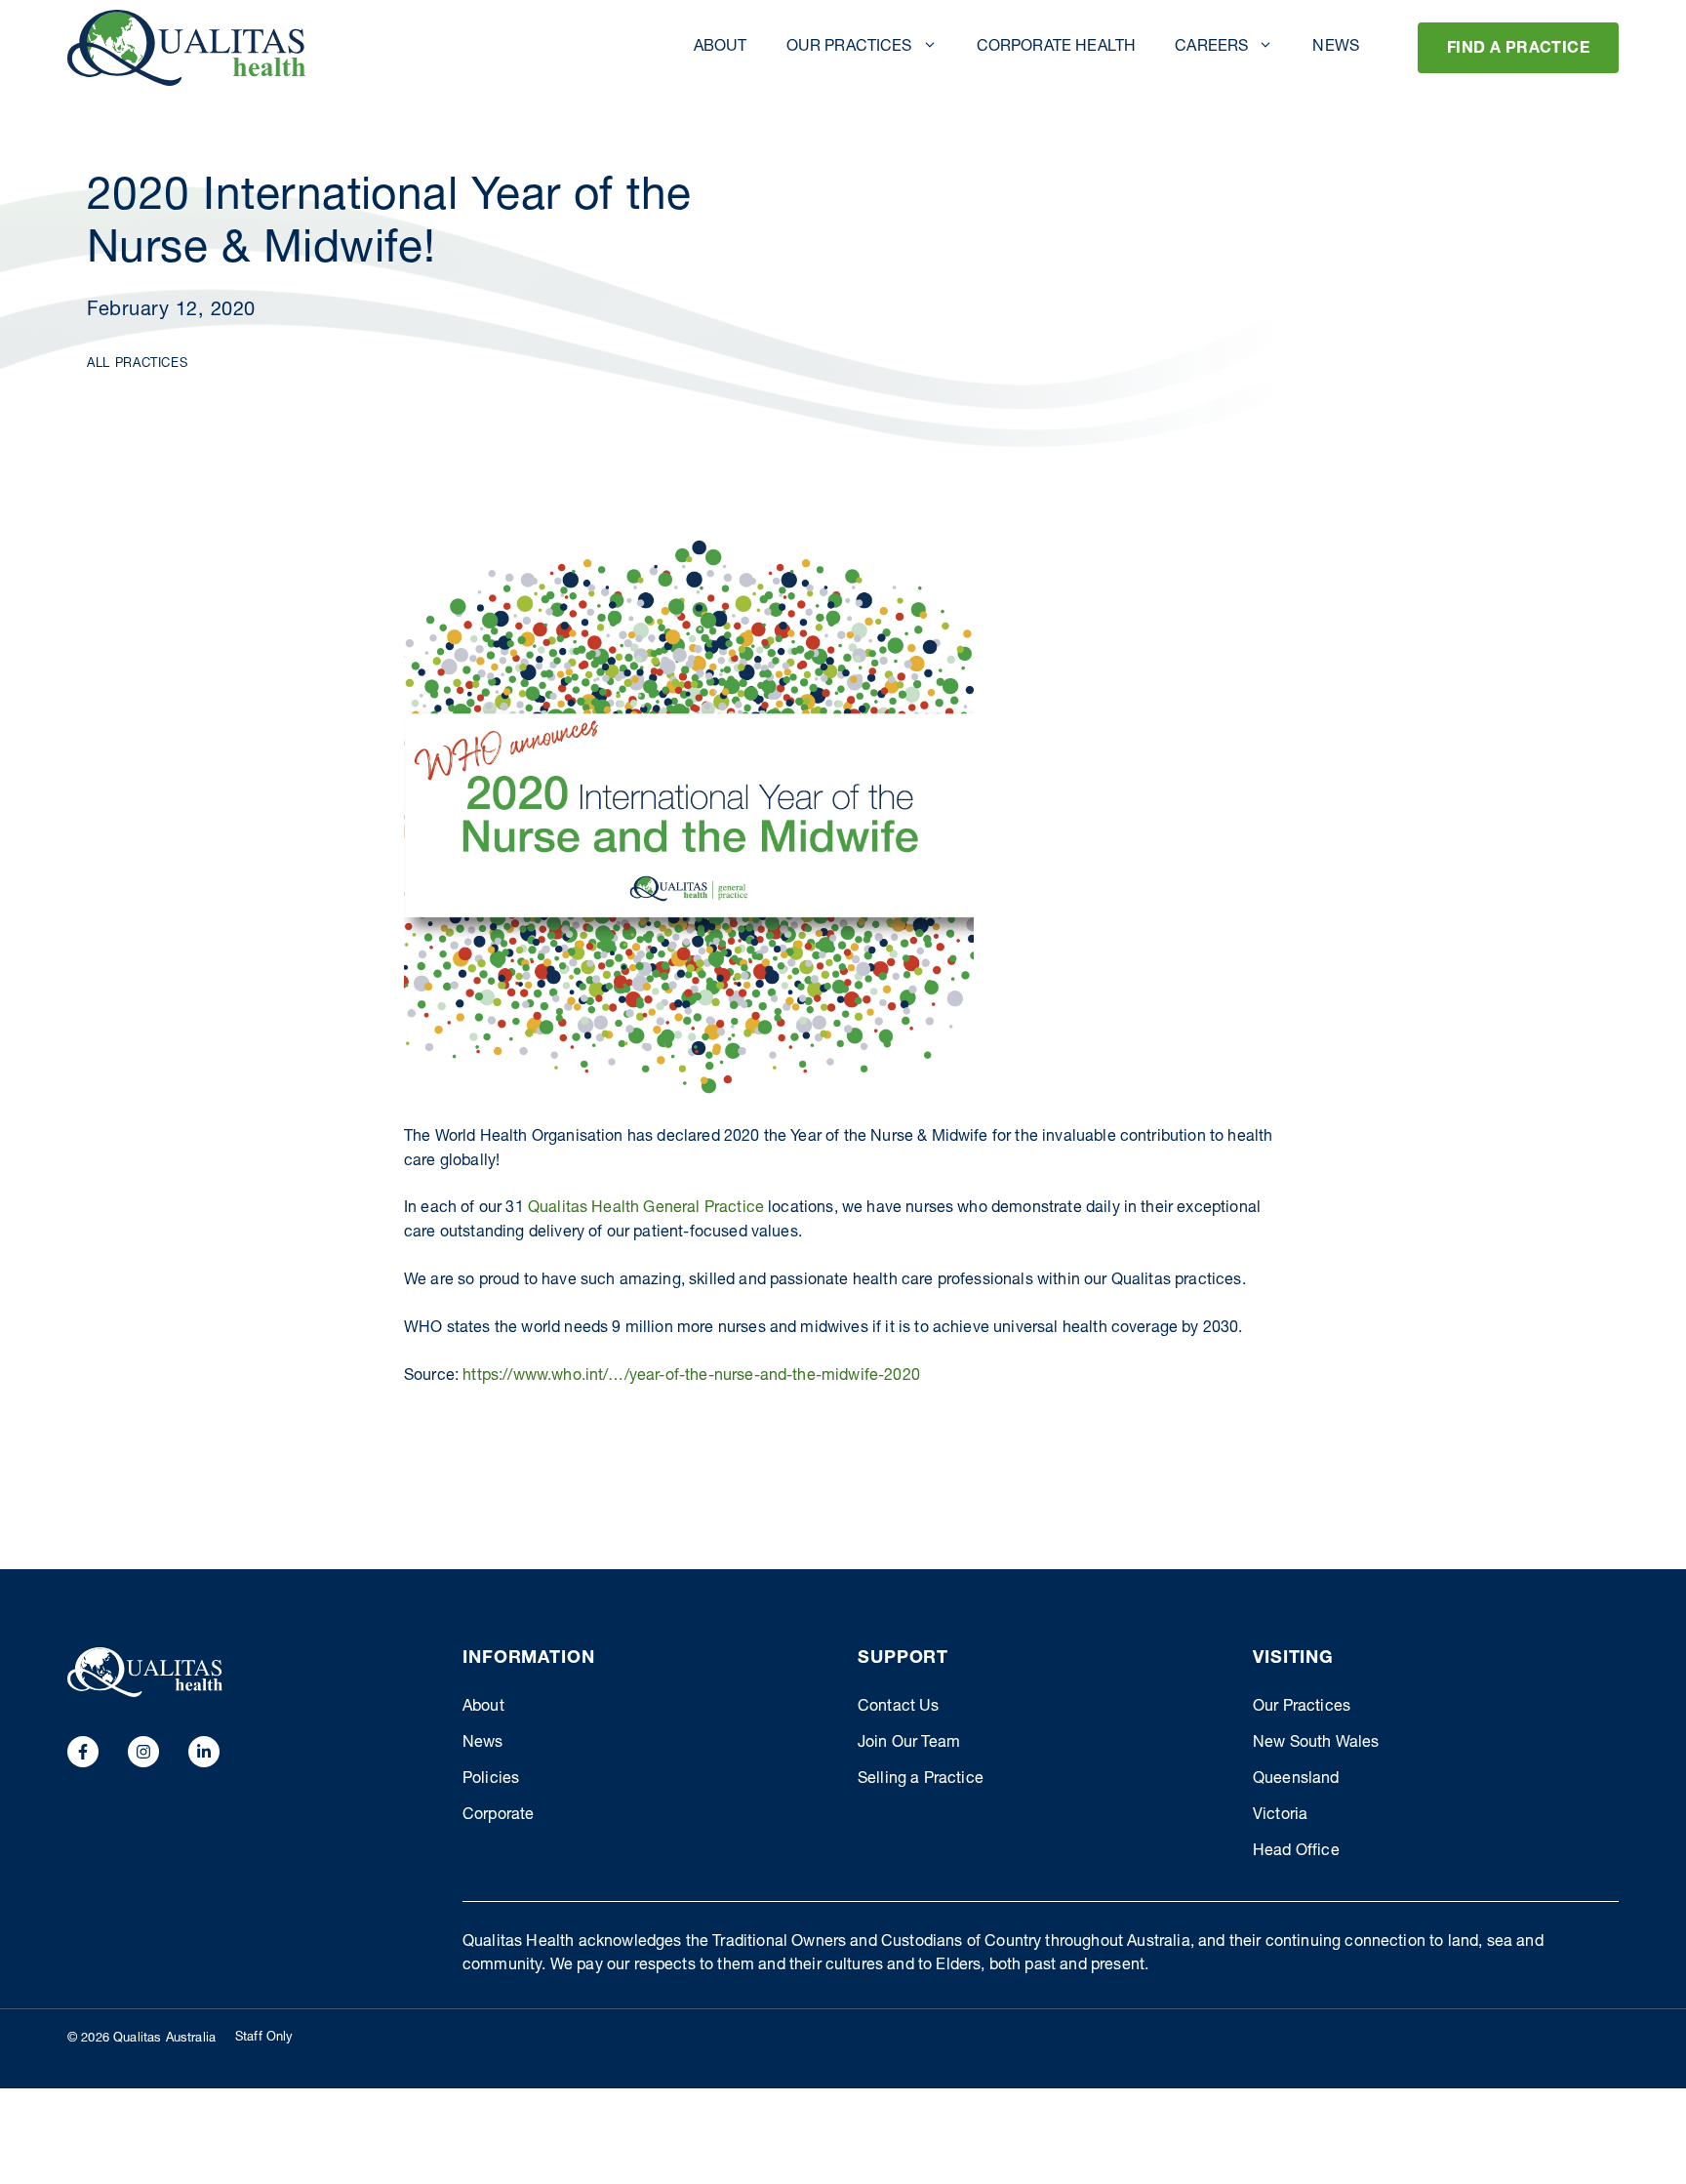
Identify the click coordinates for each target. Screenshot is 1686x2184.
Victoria (1280, 1816)
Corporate (498, 1816)
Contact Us (899, 1708)
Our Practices (849, 48)
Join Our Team (909, 1744)
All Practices (137, 364)
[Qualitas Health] (186, 48)
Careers (1211, 48)
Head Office (1296, 1852)
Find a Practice (1518, 50)
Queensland (1296, 1780)
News (1336, 48)
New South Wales (1316, 1744)
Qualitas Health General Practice (646, 1209)
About (721, 48)
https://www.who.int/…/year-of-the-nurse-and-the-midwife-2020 (691, 1377)
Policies (491, 1780)
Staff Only (264, 2038)
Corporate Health (1057, 48)
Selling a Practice (921, 1780)
